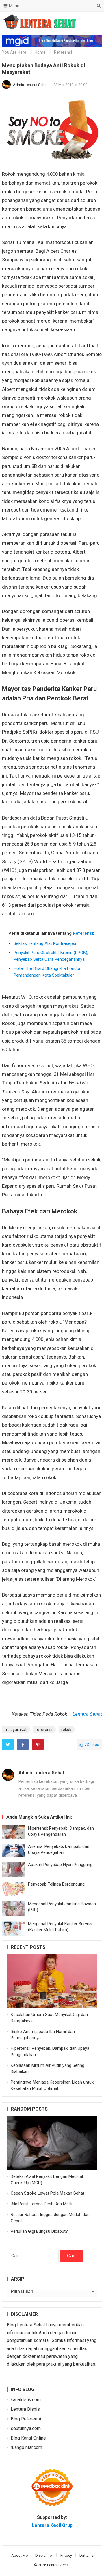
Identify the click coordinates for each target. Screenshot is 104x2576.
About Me (19, 2555)
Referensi (63, 52)
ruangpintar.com (26, 2447)
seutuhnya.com (26, 2428)
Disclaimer (44, 2555)
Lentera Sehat (87, 1714)
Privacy (66, 2555)
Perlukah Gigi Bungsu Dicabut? (39, 2231)
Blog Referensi (26, 2419)
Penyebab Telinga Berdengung (56, 1884)
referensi (44, 1730)
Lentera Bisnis (25, 2409)
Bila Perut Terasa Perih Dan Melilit (42, 2204)
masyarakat (16, 1730)
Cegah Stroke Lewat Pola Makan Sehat (48, 2193)
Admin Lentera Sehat (31, 85)
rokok (66, 1730)
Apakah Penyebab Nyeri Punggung (60, 1865)
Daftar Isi (87, 2555)
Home (40, 52)
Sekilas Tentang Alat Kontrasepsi (45, 943)
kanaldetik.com (26, 2400)
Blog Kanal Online (28, 2438)
